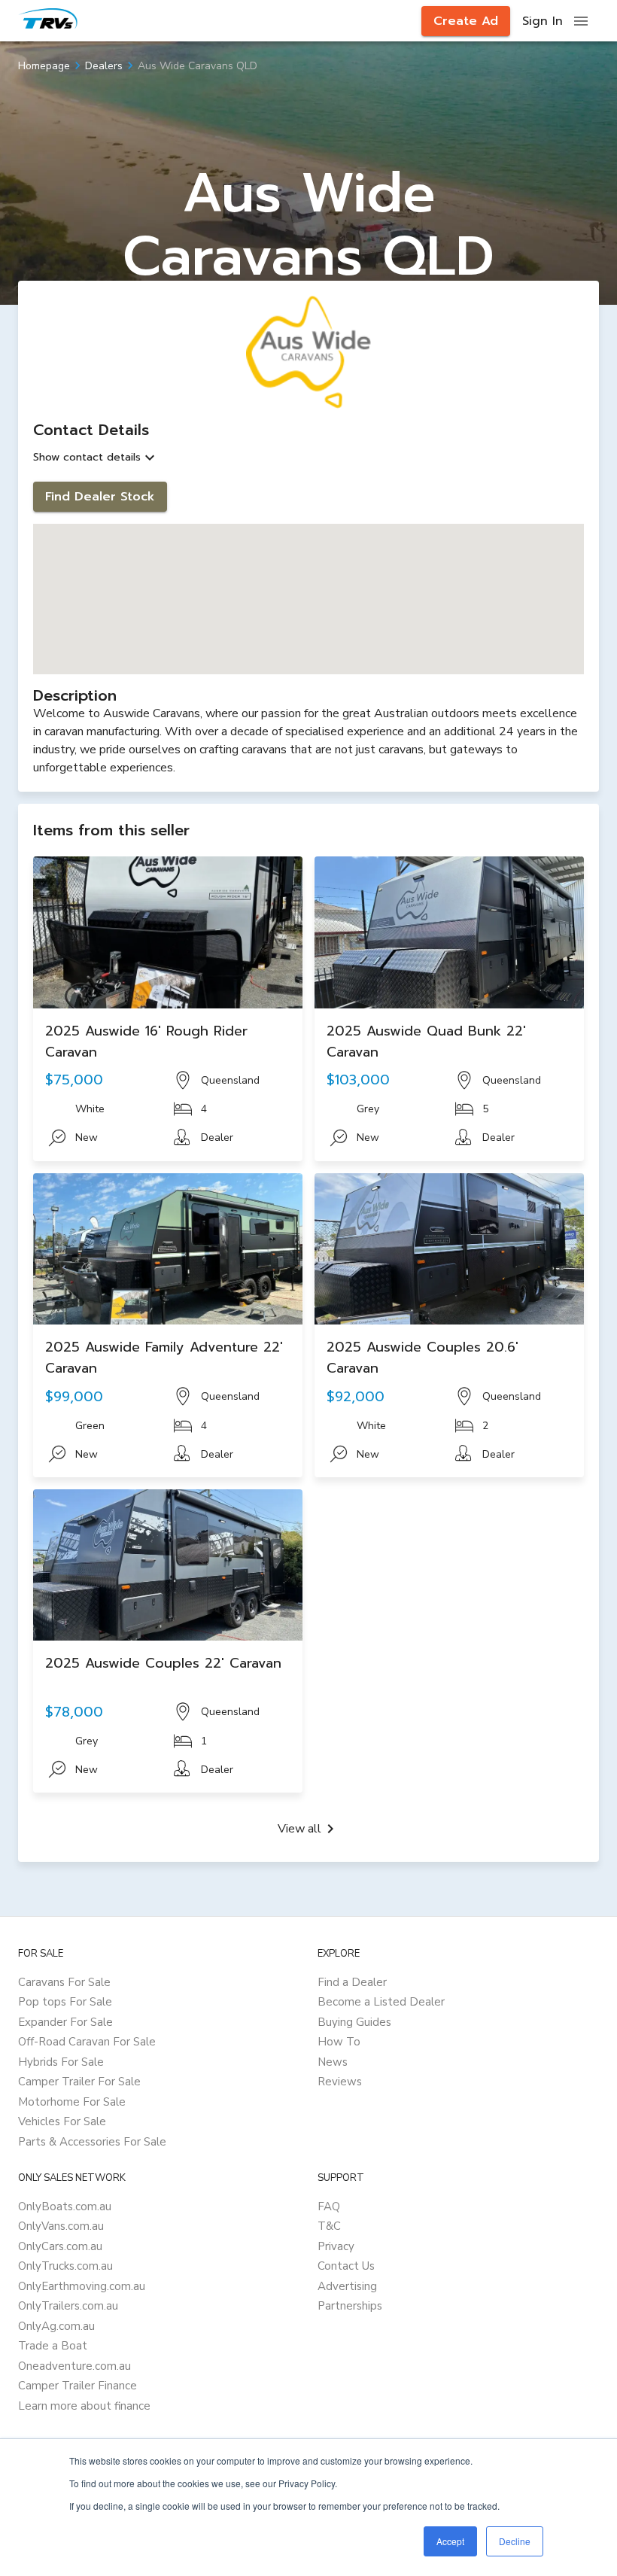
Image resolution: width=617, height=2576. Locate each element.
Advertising (347, 2286)
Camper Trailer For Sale (79, 2082)
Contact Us (346, 2266)
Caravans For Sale (64, 1982)
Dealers (104, 66)
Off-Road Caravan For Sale (87, 2042)
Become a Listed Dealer (381, 2002)
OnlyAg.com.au (56, 2326)
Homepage (44, 66)
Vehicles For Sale (62, 2121)
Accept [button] (450, 2541)
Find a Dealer (352, 1982)
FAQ (329, 2206)
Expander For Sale (65, 2022)
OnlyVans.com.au (61, 2226)
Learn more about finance (84, 2406)
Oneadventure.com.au (74, 2366)
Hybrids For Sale (61, 2062)
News (333, 2062)
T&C (329, 2226)
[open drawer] (581, 21)
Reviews (340, 2082)
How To (339, 2042)
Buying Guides (354, 2022)
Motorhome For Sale (72, 2102)
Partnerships (350, 2306)
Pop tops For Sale (65, 2002)
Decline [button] (515, 2541)
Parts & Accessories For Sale (92, 2142)
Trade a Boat (53, 2346)
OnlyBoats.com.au (65, 2206)
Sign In (543, 21)
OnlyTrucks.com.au (65, 2266)
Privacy (336, 2246)
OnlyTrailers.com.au (68, 2306)
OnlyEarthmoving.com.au (82, 2286)
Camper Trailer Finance (78, 2386)
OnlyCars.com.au (60, 2246)
